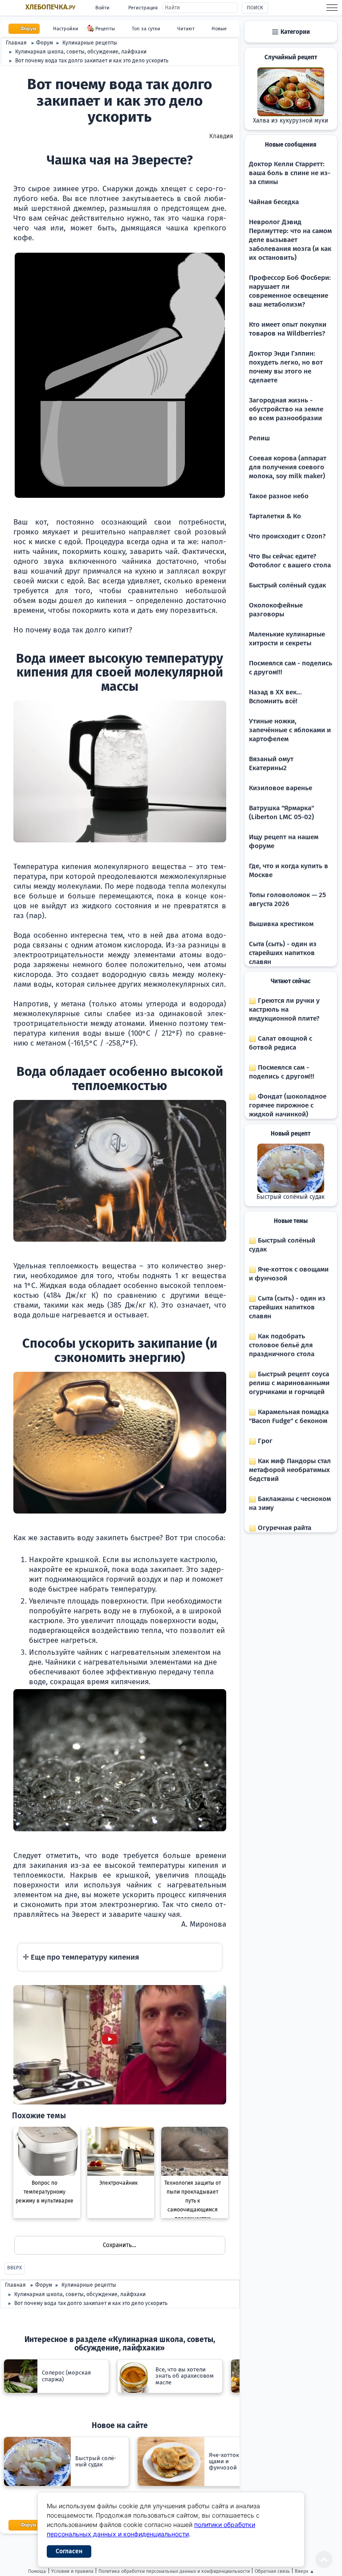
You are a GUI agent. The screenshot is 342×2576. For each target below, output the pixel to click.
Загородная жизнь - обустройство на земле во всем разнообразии (286, 409)
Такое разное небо (279, 496)
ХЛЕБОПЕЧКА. (50, 7)
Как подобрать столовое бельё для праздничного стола (282, 1345)
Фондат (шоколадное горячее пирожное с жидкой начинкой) (288, 1105)
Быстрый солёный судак (287, 585)
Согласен (69, 2551)
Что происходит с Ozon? (287, 536)
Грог (264, 1441)
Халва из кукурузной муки (291, 121)
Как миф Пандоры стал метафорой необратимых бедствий (290, 1470)
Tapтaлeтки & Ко (275, 516)
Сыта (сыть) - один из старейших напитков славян (283, 953)
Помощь (37, 2571)
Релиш (259, 438)
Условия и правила (72, 2571)
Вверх (14, 2268)
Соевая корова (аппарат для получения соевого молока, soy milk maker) (288, 467)
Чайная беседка (274, 202)
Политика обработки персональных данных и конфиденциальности (174, 2571)
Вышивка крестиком (281, 924)
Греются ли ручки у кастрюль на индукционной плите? (284, 1009)
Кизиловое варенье (281, 788)
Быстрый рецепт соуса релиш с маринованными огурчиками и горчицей (289, 1383)
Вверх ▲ (305, 2571)
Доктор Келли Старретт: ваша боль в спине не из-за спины (290, 173)
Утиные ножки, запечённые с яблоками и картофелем (290, 730)
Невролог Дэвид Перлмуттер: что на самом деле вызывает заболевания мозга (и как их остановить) (290, 240)
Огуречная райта (284, 1528)
